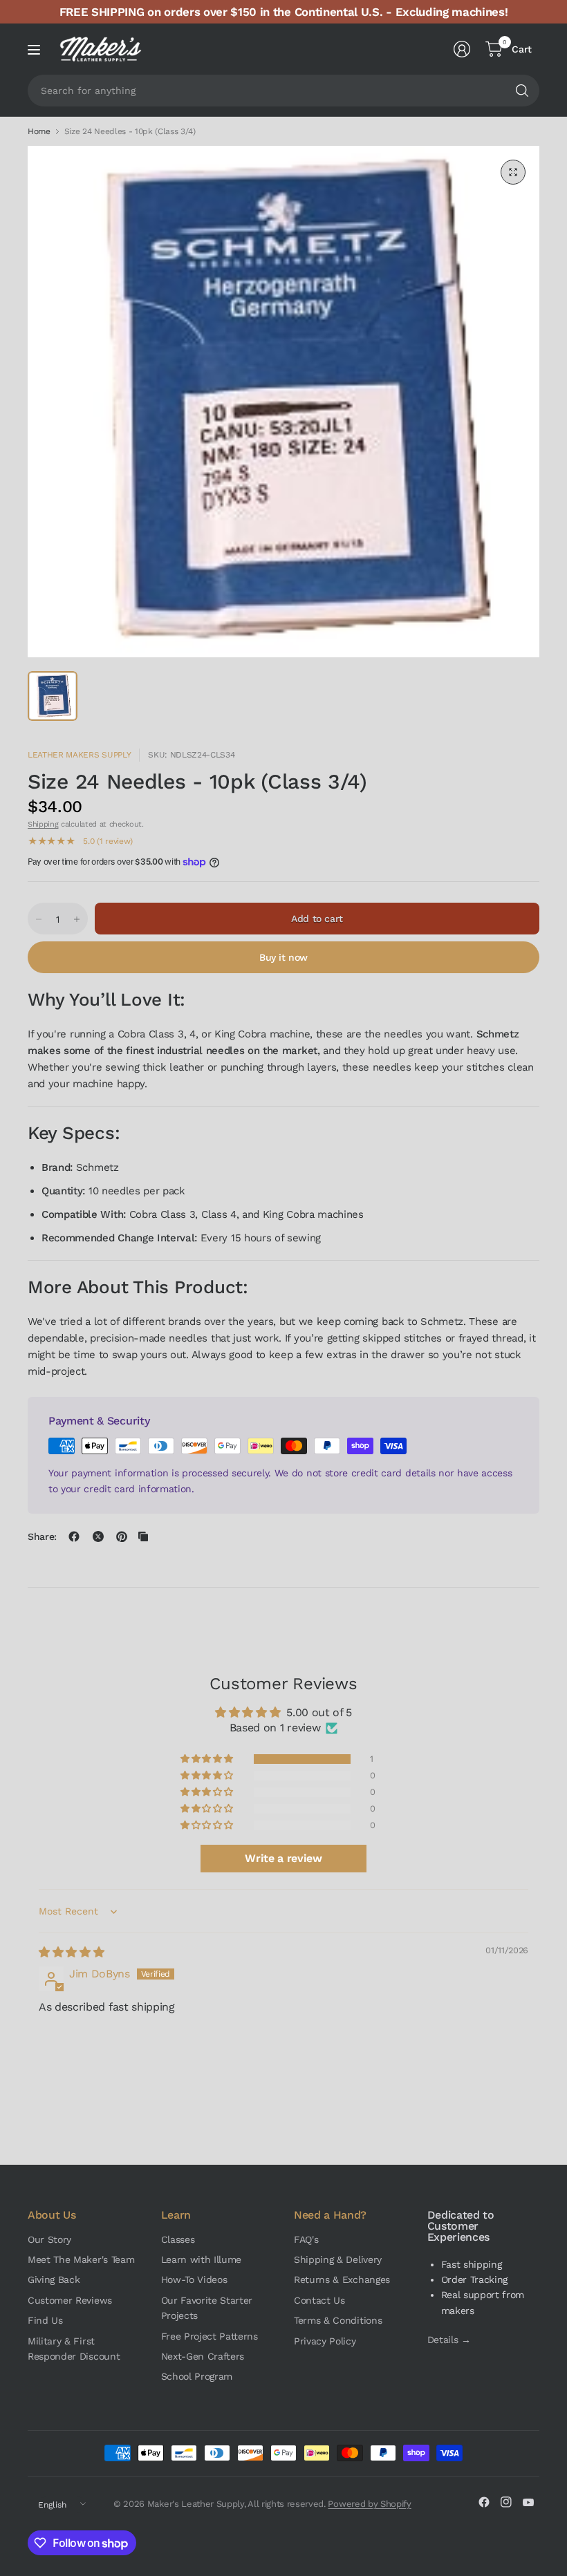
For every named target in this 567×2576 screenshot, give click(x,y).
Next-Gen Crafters (203, 2356)
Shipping (43, 824)
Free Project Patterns (210, 2336)
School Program (197, 2376)
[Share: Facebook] (74, 1536)
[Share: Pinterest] (122, 1536)
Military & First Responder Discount (74, 2349)
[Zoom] (513, 172)
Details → (449, 2340)
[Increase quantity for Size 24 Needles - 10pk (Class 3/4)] (77, 919)
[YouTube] (528, 2502)
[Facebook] (484, 2502)
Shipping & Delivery (338, 2259)
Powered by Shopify (369, 2504)
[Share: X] (98, 1536)
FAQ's (306, 2239)
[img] (71, 1952)
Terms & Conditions (338, 2320)
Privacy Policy (325, 2341)
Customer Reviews (70, 2300)
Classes (178, 2239)
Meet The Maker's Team (81, 2259)
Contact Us (319, 2300)
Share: (42, 1536)
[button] (207, 1759)
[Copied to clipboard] (143, 1536)
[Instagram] (506, 2502)
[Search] (522, 91)
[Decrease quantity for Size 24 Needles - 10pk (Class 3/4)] (39, 919)
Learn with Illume (202, 2259)
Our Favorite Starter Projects (207, 2308)
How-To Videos (194, 2279)
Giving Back (54, 2279)
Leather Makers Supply (79, 755)
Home (39, 131)
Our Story (49, 2239)
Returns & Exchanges (342, 2279)
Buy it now (283, 957)
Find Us (45, 2320)
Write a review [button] (283, 1858)
